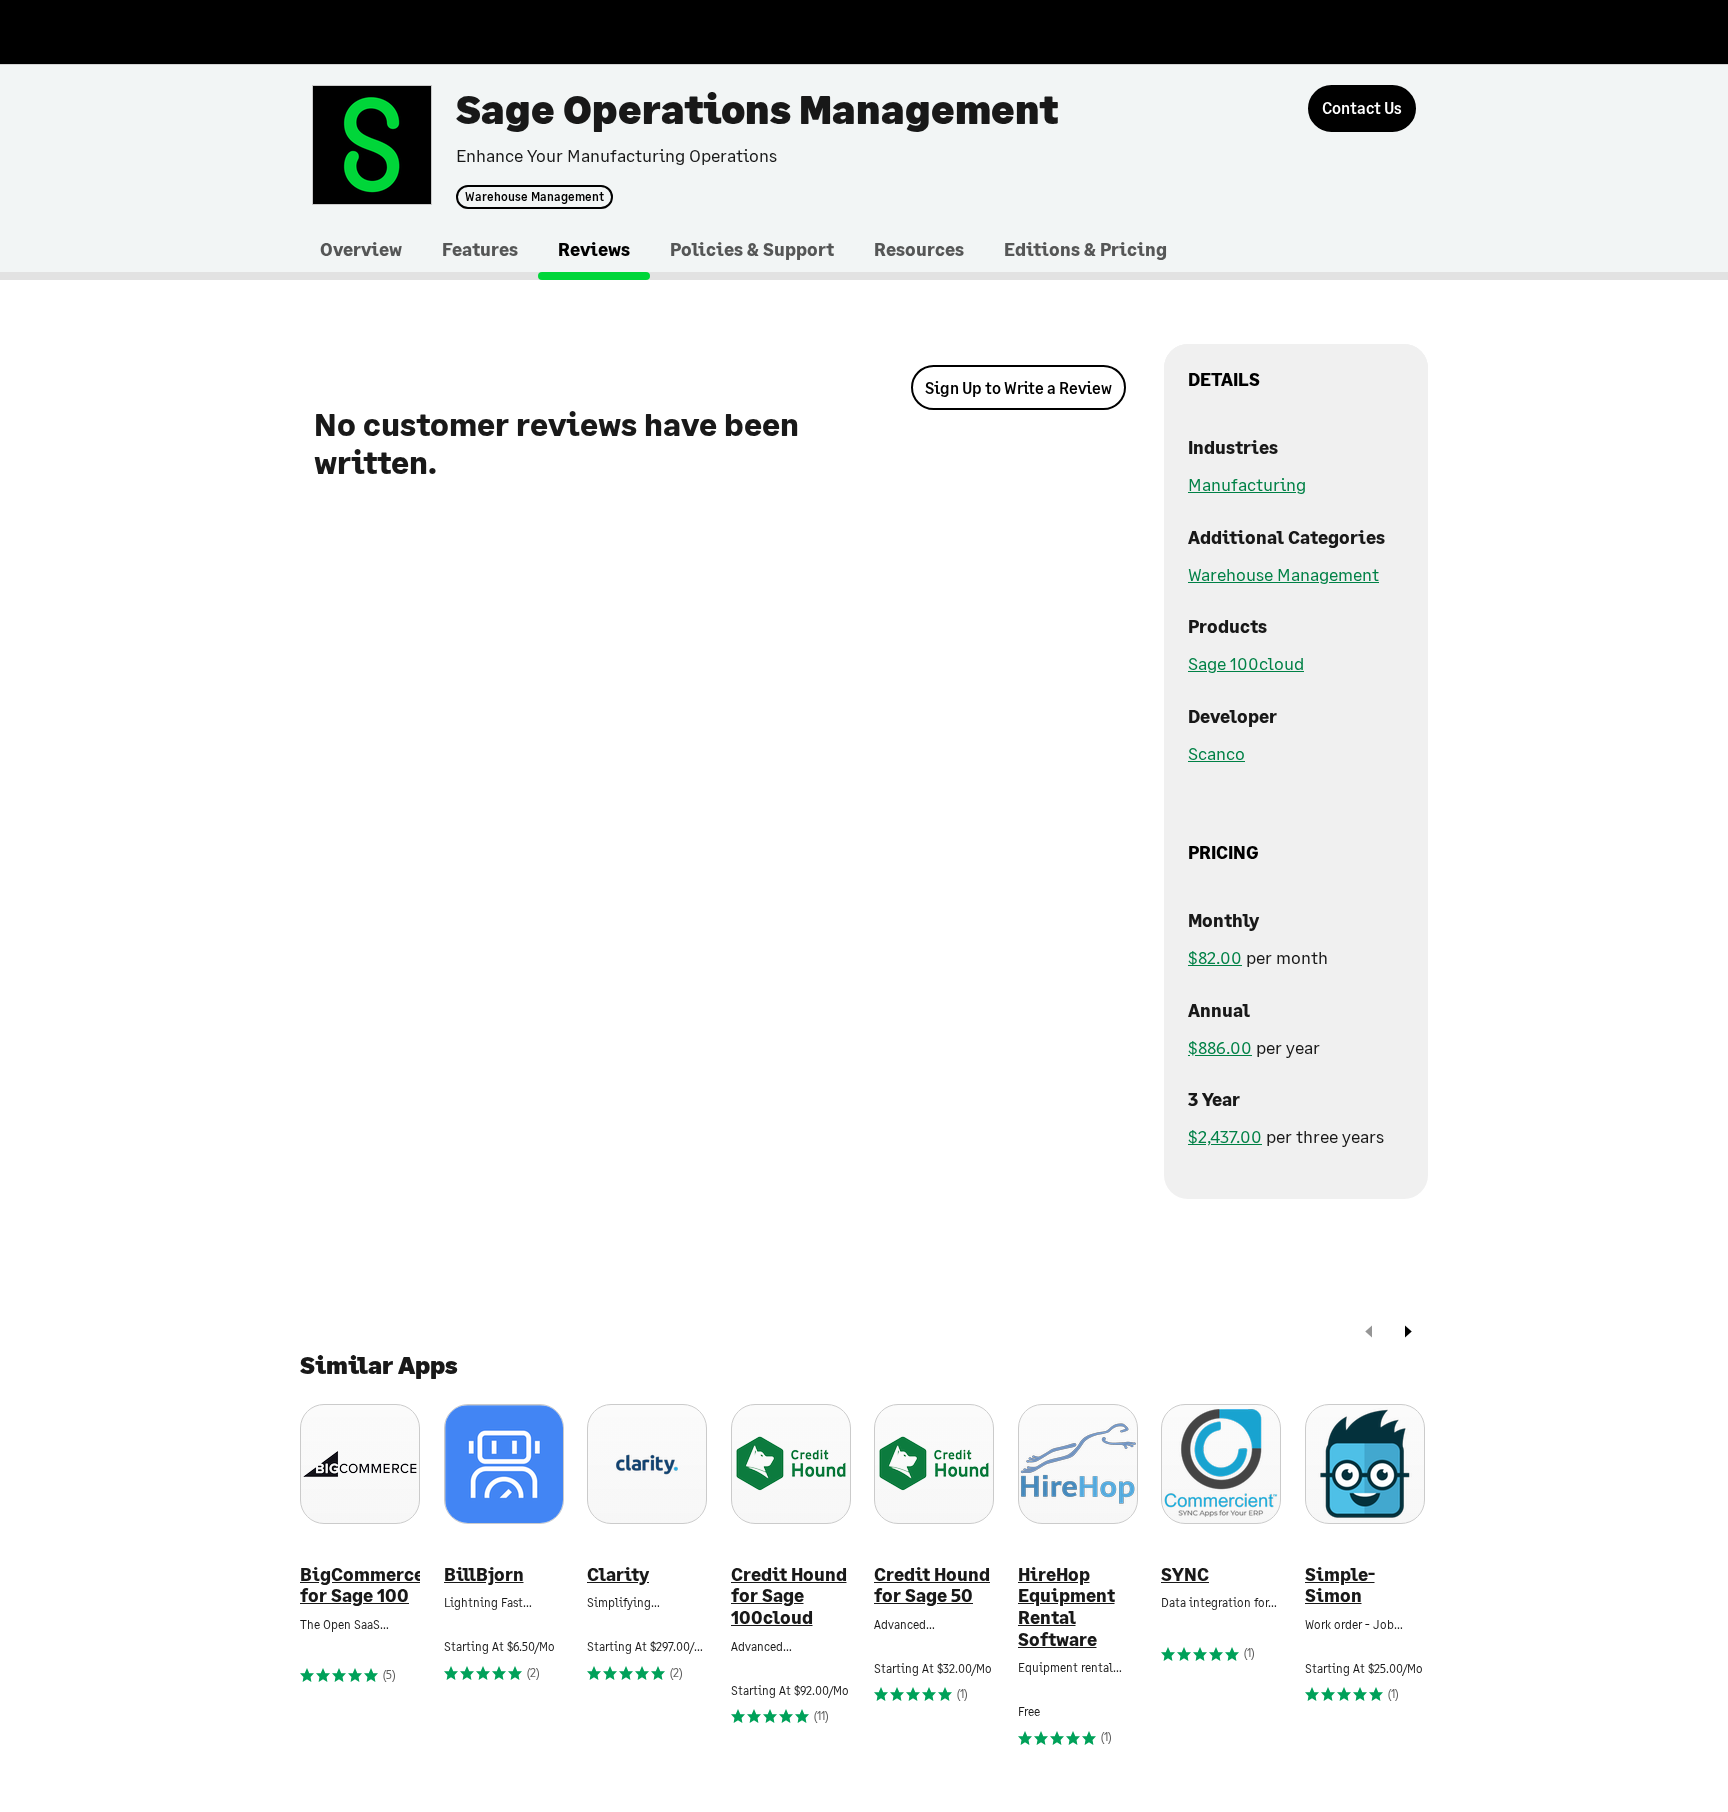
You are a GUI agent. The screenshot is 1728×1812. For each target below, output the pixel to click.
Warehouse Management (534, 197)
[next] (1408, 1333)
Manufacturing (1247, 484)
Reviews (594, 249)
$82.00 (1215, 957)
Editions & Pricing (1085, 249)
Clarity (618, 1574)
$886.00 (1220, 1047)
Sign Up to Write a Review (1018, 387)
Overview (361, 249)
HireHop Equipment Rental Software (1066, 1607)
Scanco (1216, 753)
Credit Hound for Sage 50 (932, 1585)
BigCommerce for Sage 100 (360, 1585)
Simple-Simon (1340, 1585)
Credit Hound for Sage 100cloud (789, 1596)
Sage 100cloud (1246, 663)
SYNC (1185, 1574)
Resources (919, 249)
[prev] (1369, 1333)
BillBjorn (484, 1574)
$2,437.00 (1225, 1136)
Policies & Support (752, 249)
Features (480, 249)
